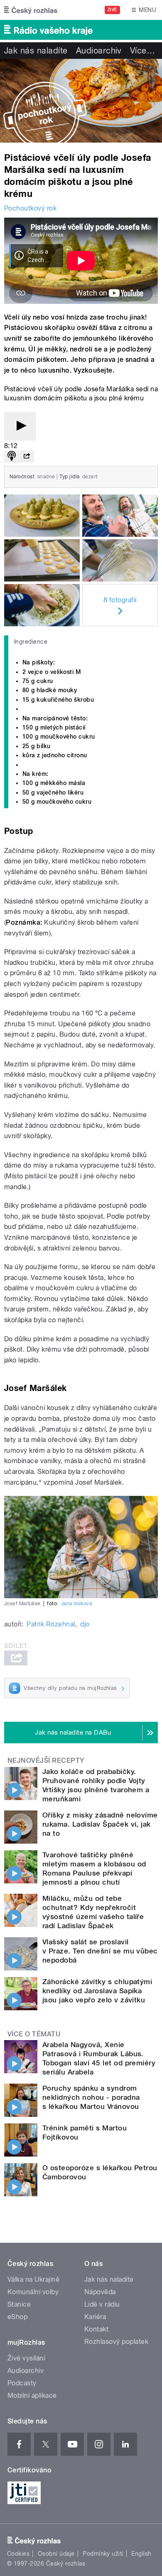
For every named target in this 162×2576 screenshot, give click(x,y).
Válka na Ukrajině (33, 2279)
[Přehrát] (20, 426)
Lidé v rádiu (102, 2304)
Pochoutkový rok (30, 208)
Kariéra (95, 2317)
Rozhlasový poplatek (116, 2342)
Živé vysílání (26, 2358)
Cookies (18, 2554)
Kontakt (96, 2329)
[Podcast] (12, 457)
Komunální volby (33, 2292)
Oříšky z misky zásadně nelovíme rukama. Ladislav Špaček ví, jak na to (100, 1824)
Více (142, 51)
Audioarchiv (99, 51)
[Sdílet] (27, 457)
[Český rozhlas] (31, 10)
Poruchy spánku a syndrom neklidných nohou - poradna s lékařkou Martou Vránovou (91, 2097)
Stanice (19, 2304)
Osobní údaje (56, 2554)
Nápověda (100, 2292)
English (141, 2554)
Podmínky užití (103, 2554)
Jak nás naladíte (36, 51)
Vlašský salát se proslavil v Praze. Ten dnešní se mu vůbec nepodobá (100, 1951)
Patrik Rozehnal (51, 1624)
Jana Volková (77, 1604)
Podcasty (22, 2383)
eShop (17, 2317)
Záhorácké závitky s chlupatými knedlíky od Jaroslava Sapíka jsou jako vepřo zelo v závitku (97, 1991)
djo (85, 1624)
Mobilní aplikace (32, 2395)
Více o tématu (34, 2034)
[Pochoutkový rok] (81, 101)
